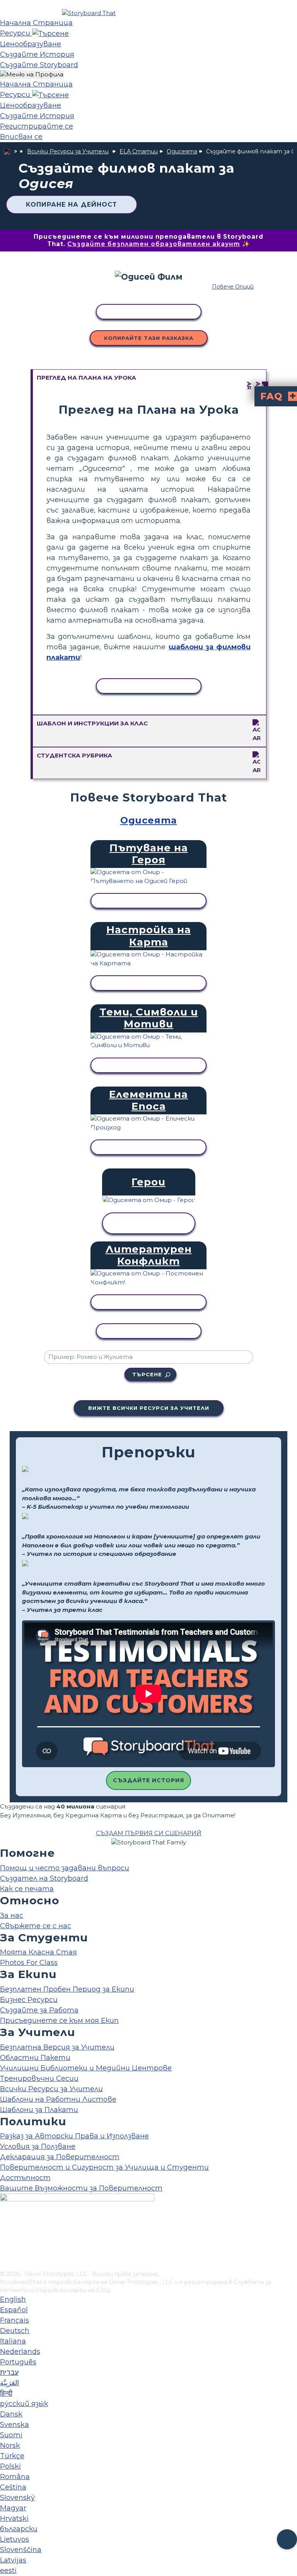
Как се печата (27, 1889)
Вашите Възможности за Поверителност (81, 2188)
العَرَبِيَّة (9, 2383)
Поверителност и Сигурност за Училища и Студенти (104, 2167)
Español (14, 2310)
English (13, 2299)
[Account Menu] (32, 75)
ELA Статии (139, 151)
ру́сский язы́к (24, 2404)
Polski (10, 2466)
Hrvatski (14, 2518)
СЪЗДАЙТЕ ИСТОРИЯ (148, 1780)
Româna (15, 2477)
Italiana (13, 2341)
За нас (12, 1915)
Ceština (13, 2487)
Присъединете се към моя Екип (59, 2021)
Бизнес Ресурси (29, 2000)
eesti (8, 2571)
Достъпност (25, 2178)
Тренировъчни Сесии (39, 2078)
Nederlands (20, 2352)
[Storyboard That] (89, 13)
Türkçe (12, 2456)
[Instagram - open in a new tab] (5, 2239)
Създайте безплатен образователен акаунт (154, 244)
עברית (9, 2372)
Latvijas (13, 2560)
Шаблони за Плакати (39, 2110)
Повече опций (233, 287)
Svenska (15, 2425)
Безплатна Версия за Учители (57, 2047)
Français (15, 2320)
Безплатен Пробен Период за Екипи (67, 1989)
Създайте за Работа (39, 2010)
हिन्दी (6, 2393)
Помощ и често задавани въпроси (65, 1868)
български (19, 2529)
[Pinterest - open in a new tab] (5, 2265)
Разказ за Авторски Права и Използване (74, 2136)
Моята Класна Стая (38, 1952)
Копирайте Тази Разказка (149, 338)
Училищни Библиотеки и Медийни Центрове (86, 2068)
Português (18, 2362)
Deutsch (15, 2331)
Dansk (11, 2414)
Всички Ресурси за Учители (68, 151)
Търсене (147, 1374)
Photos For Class (29, 1963)
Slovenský (17, 2498)
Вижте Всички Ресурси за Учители (149, 1408)
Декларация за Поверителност (60, 2157)
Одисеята (182, 151)
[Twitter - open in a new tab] (5, 2252)
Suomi (11, 2435)
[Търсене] (50, 33)
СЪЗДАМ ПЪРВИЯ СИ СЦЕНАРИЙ (149, 1833)
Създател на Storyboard (44, 1878)
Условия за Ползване (38, 2146)
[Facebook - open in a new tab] (5, 2226)
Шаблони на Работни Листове (58, 2099)
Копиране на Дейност (72, 205)
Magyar (13, 2508)
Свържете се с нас (36, 1926)
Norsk (10, 2445)
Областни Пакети (35, 2058)
